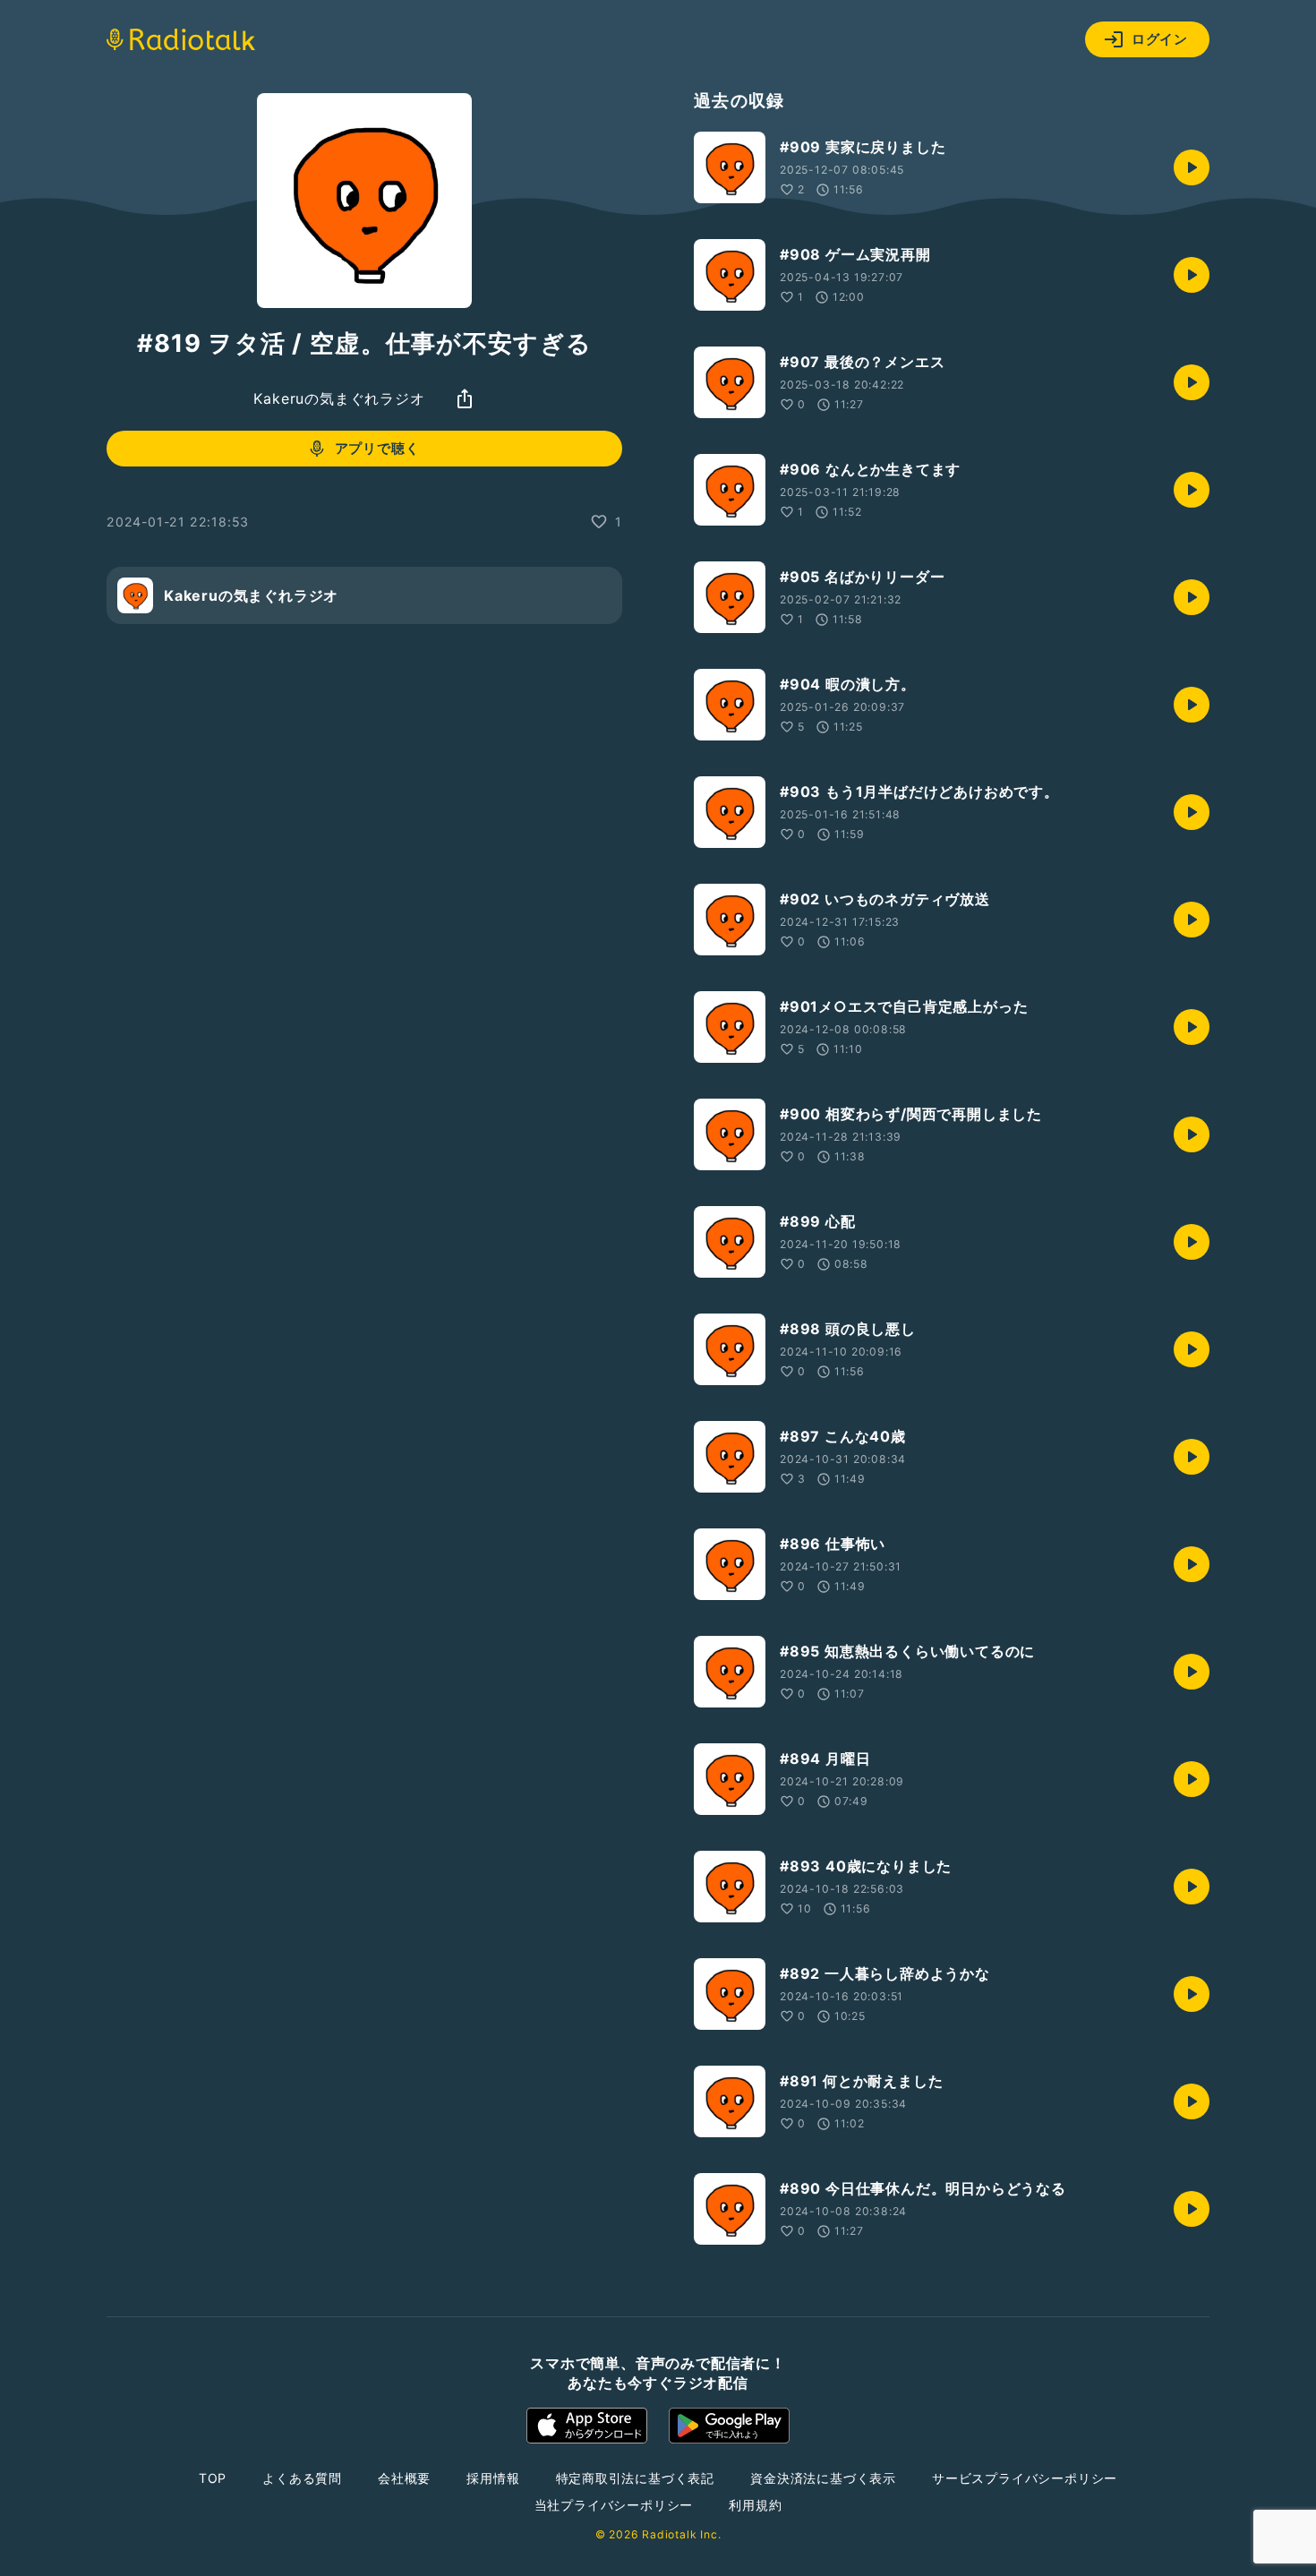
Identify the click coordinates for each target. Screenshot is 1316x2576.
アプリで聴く (377, 448)
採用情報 (493, 2478)
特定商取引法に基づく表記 (636, 2478)
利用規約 (755, 2505)
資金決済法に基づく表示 (823, 2478)
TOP (213, 2478)
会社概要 (404, 2478)
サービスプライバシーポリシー (1025, 2478)
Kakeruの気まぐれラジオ (339, 398)
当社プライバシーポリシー (614, 2505)
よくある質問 (302, 2478)
